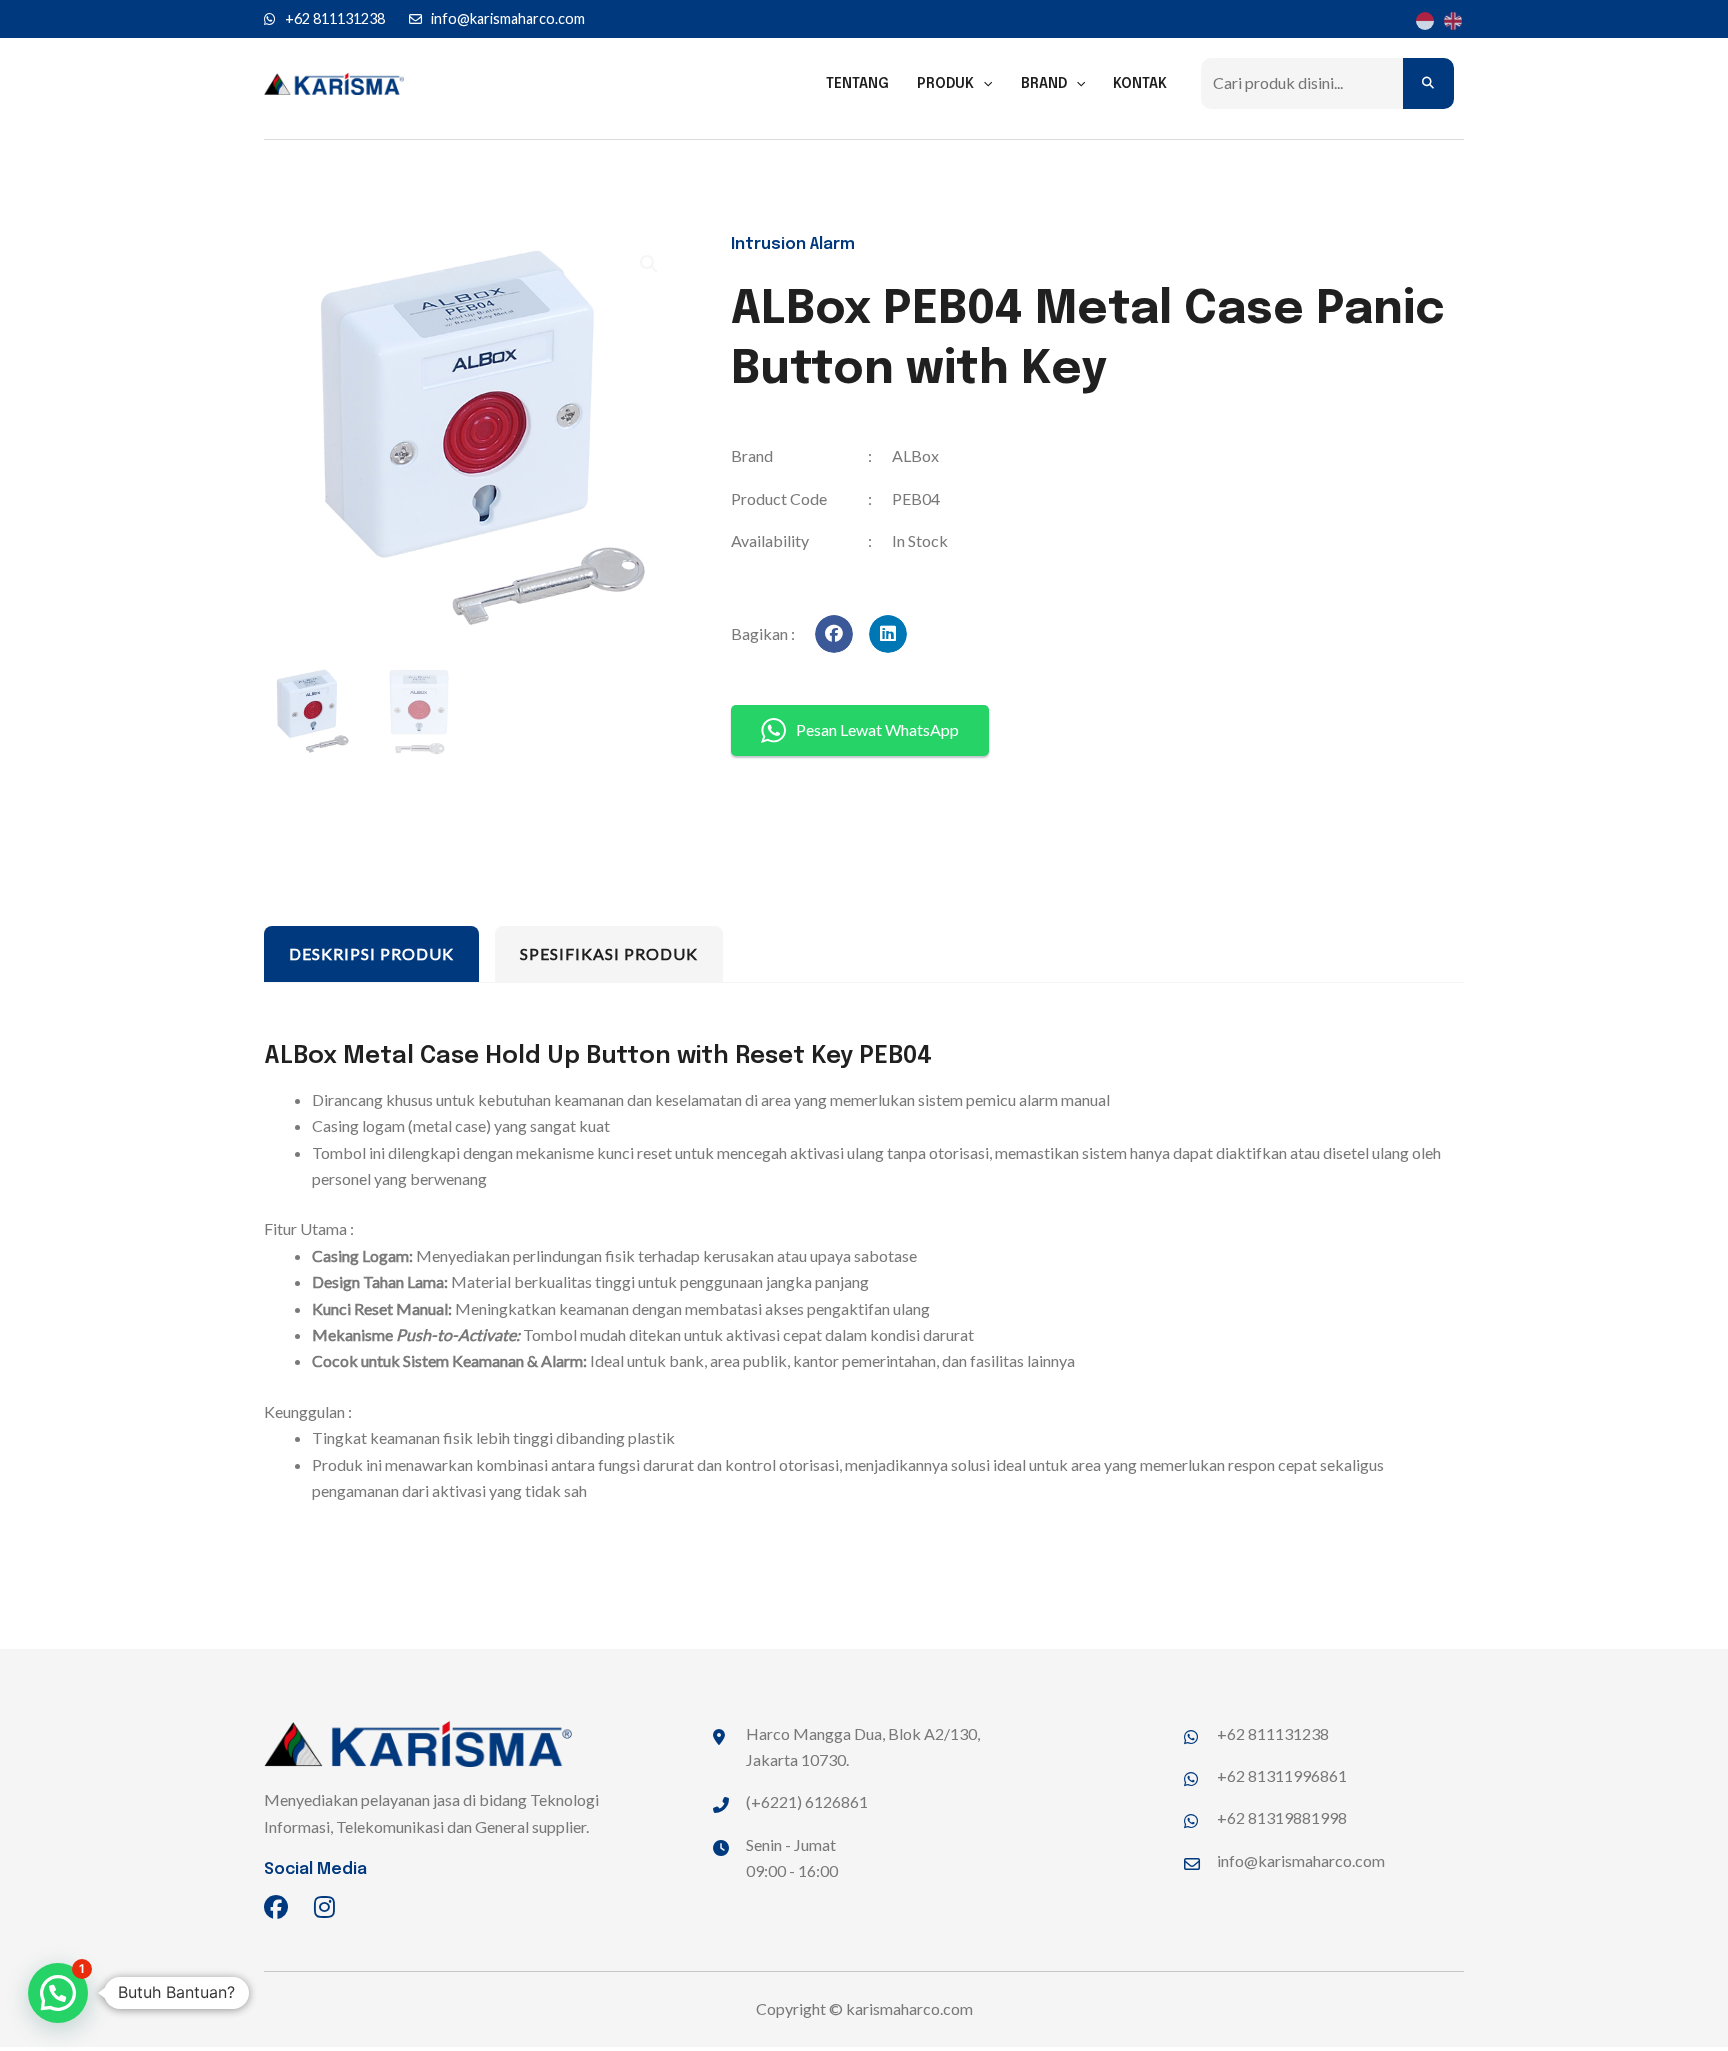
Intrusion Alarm (793, 244)
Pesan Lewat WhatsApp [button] (877, 729)
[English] (1450, 19)
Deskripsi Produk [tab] (371, 953)
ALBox (915, 455)
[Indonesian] (1422, 19)
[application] (983, 84)
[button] (834, 634)
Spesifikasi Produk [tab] (609, 953)
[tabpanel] (864, 1275)
